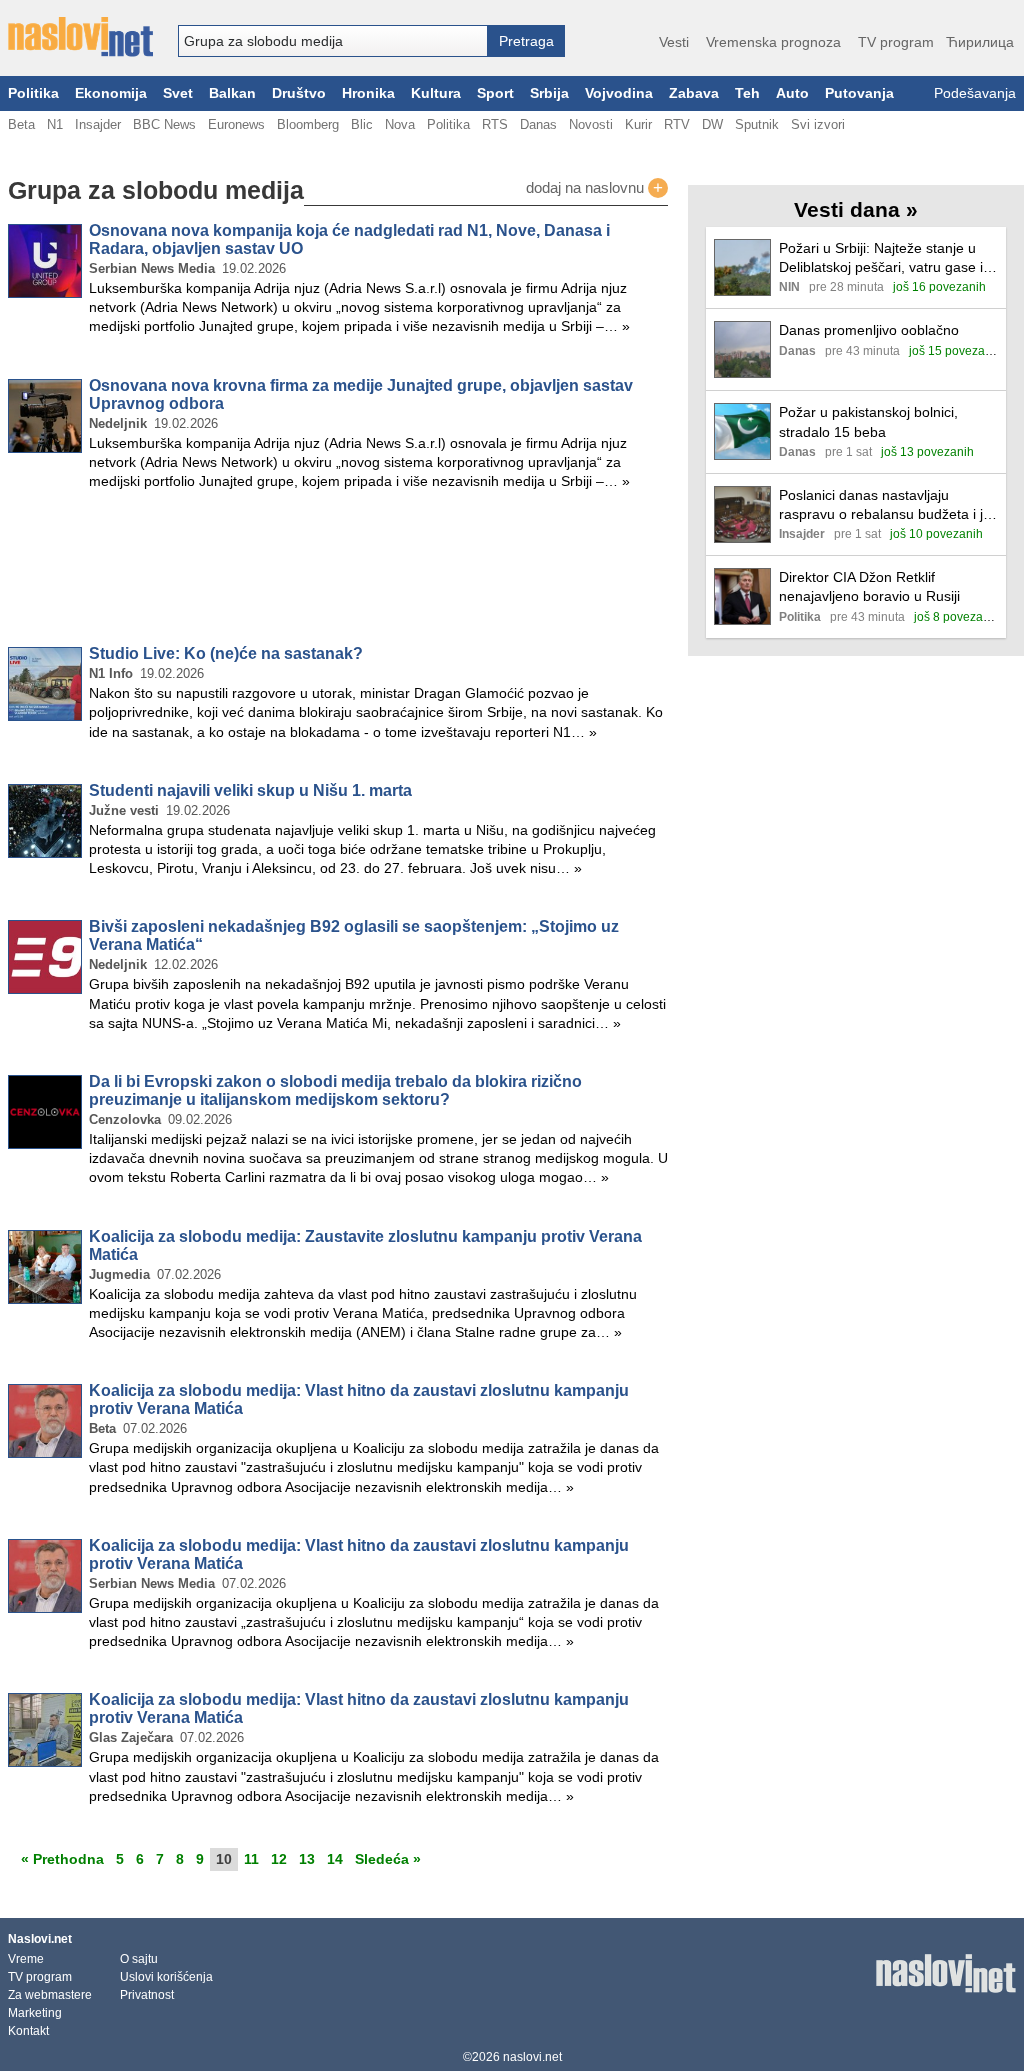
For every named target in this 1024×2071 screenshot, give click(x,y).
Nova (400, 124)
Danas (538, 124)
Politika (33, 93)
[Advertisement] (338, 572)
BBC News (164, 124)
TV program (896, 42)
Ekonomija (111, 93)
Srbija (549, 93)
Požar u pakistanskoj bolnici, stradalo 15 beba (868, 421)
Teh (747, 93)
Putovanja (859, 93)
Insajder (98, 124)
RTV (677, 124)
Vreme (26, 1959)
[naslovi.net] (80, 37)
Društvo (299, 93)
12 (279, 1859)
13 (307, 1859)
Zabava (694, 93)
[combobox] (333, 41)
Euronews (236, 124)
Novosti (591, 124)
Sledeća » (388, 1859)
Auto (792, 93)
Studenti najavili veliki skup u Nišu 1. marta (250, 790)
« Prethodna (62, 1859)
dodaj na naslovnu (594, 187)
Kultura (436, 93)
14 (335, 1859)
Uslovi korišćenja (166, 1977)
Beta (21, 124)
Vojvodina (619, 93)
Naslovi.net (40, 1939)
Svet (178, 93)
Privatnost (147, 1995)
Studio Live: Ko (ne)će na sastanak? (226, 653)
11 (251, 1859)
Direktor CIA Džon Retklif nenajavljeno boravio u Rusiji (869, 586)
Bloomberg (308, 124)
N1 (55, 124)
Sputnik (757, 124)
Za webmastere (50, 1995)
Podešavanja (975, 93)
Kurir (638, 124)
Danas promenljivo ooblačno (869, 330)
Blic (362, 124)
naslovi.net (532, 2057)
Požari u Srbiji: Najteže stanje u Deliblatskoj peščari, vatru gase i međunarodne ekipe (881, 258)
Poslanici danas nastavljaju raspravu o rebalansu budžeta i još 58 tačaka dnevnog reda (888, 505)
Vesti (674, 42)
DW (712, 124)
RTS (495, 124)
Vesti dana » (856, 209)
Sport (495, 93)
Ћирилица (980, 42)
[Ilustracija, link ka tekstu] (742, 269)
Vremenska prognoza (773, 42)
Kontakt (28, 2031)
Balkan (232, 93)
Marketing (35, 2013)
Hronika (368, 93)
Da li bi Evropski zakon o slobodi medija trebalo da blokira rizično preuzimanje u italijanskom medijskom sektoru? (335, 1090)
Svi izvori (818, 124)
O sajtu (139, 1959)
